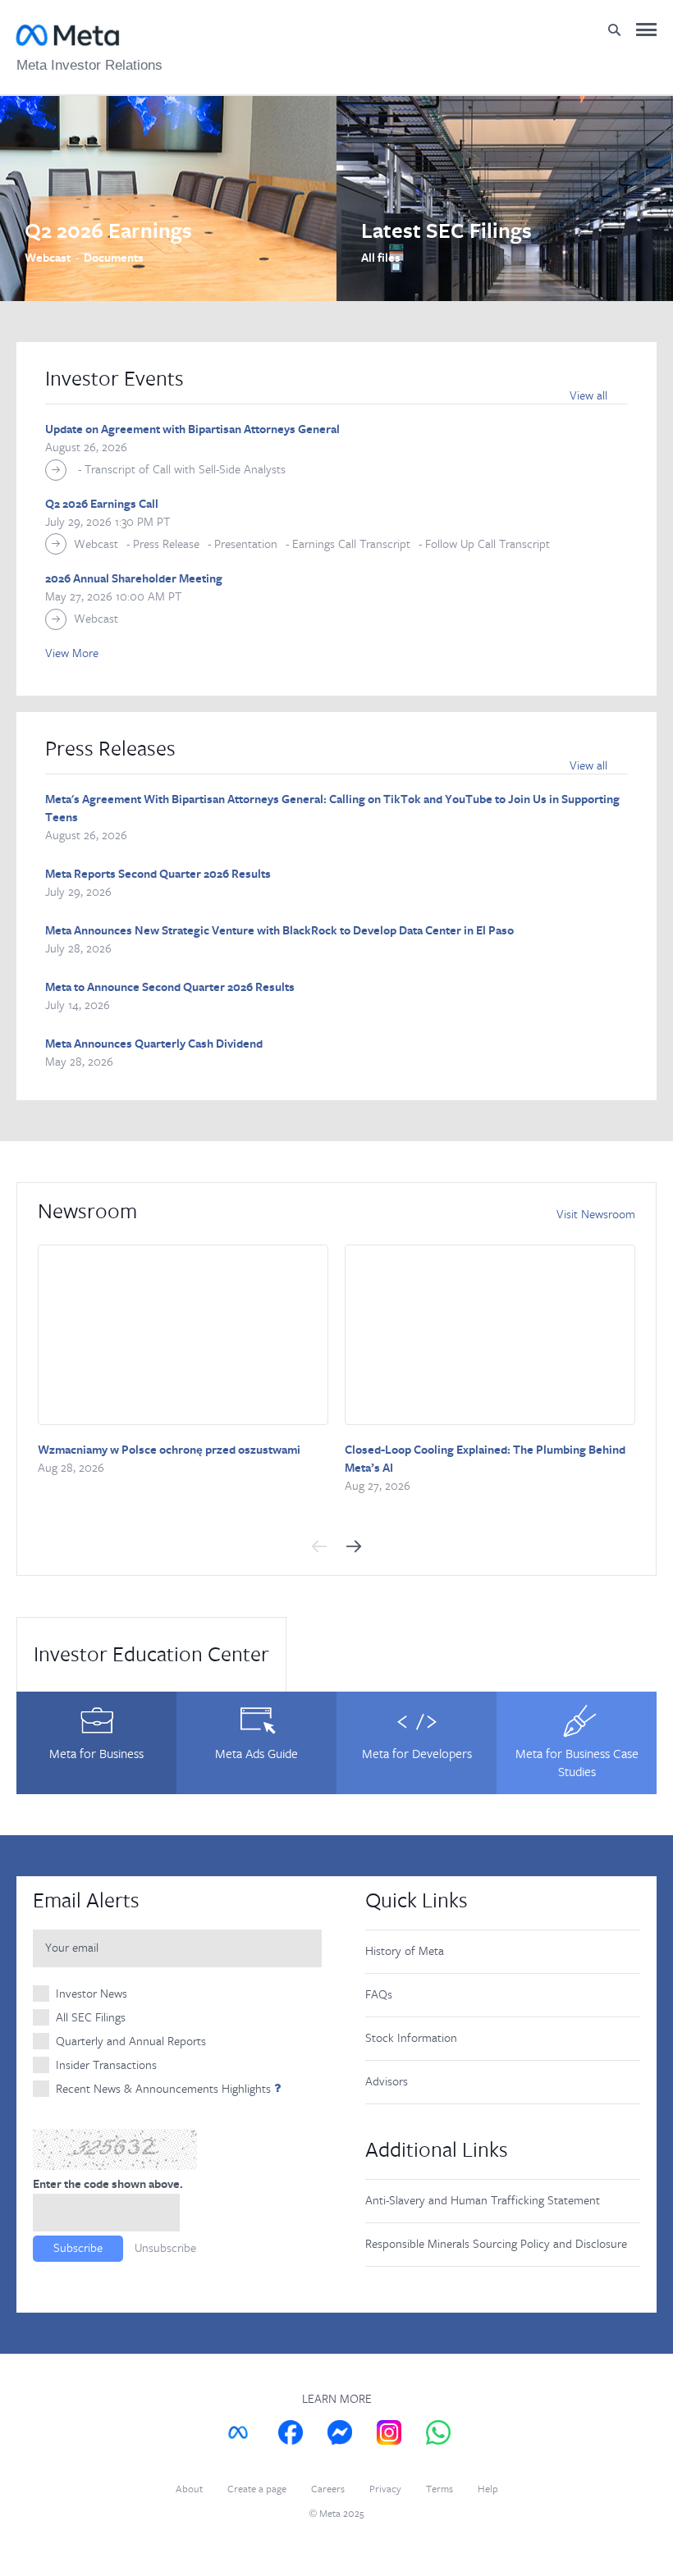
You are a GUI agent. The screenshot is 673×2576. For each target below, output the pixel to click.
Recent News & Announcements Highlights (163, 2089)
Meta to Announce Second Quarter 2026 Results (170, 988)
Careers (328, 2489)
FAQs (379, 1995)
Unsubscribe (165, 2248)
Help (488, 2489)
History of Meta (405, 1951)
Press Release (166, 544)
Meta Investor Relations (89, 65)
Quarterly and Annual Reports (131, 2042)
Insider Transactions (106, 2065)
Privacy (385, 2489)
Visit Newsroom (596, 1215)
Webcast (96, 544)
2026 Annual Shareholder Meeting (134, 579)
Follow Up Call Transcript (488, 544)
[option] (168, 199)
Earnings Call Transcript (351, 544)
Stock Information (411, 2038)
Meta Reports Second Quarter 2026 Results (158, 875)
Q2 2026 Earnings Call (102, 505)
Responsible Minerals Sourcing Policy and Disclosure (496, 2244)
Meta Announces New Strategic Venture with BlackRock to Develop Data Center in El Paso (279, 931)
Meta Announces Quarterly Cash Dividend (154, 1044)
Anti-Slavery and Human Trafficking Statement (483, 2201)
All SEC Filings (91, 2018)
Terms (440, 2489)
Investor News (92, 1994)
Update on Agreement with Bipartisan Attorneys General (192, 430)
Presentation (246, 544)
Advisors (387, 2082)
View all (588, 396)
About (189, 2489)
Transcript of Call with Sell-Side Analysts (185, 470)
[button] (319, 1546)
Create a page (257, 2489)
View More (72, 653)
